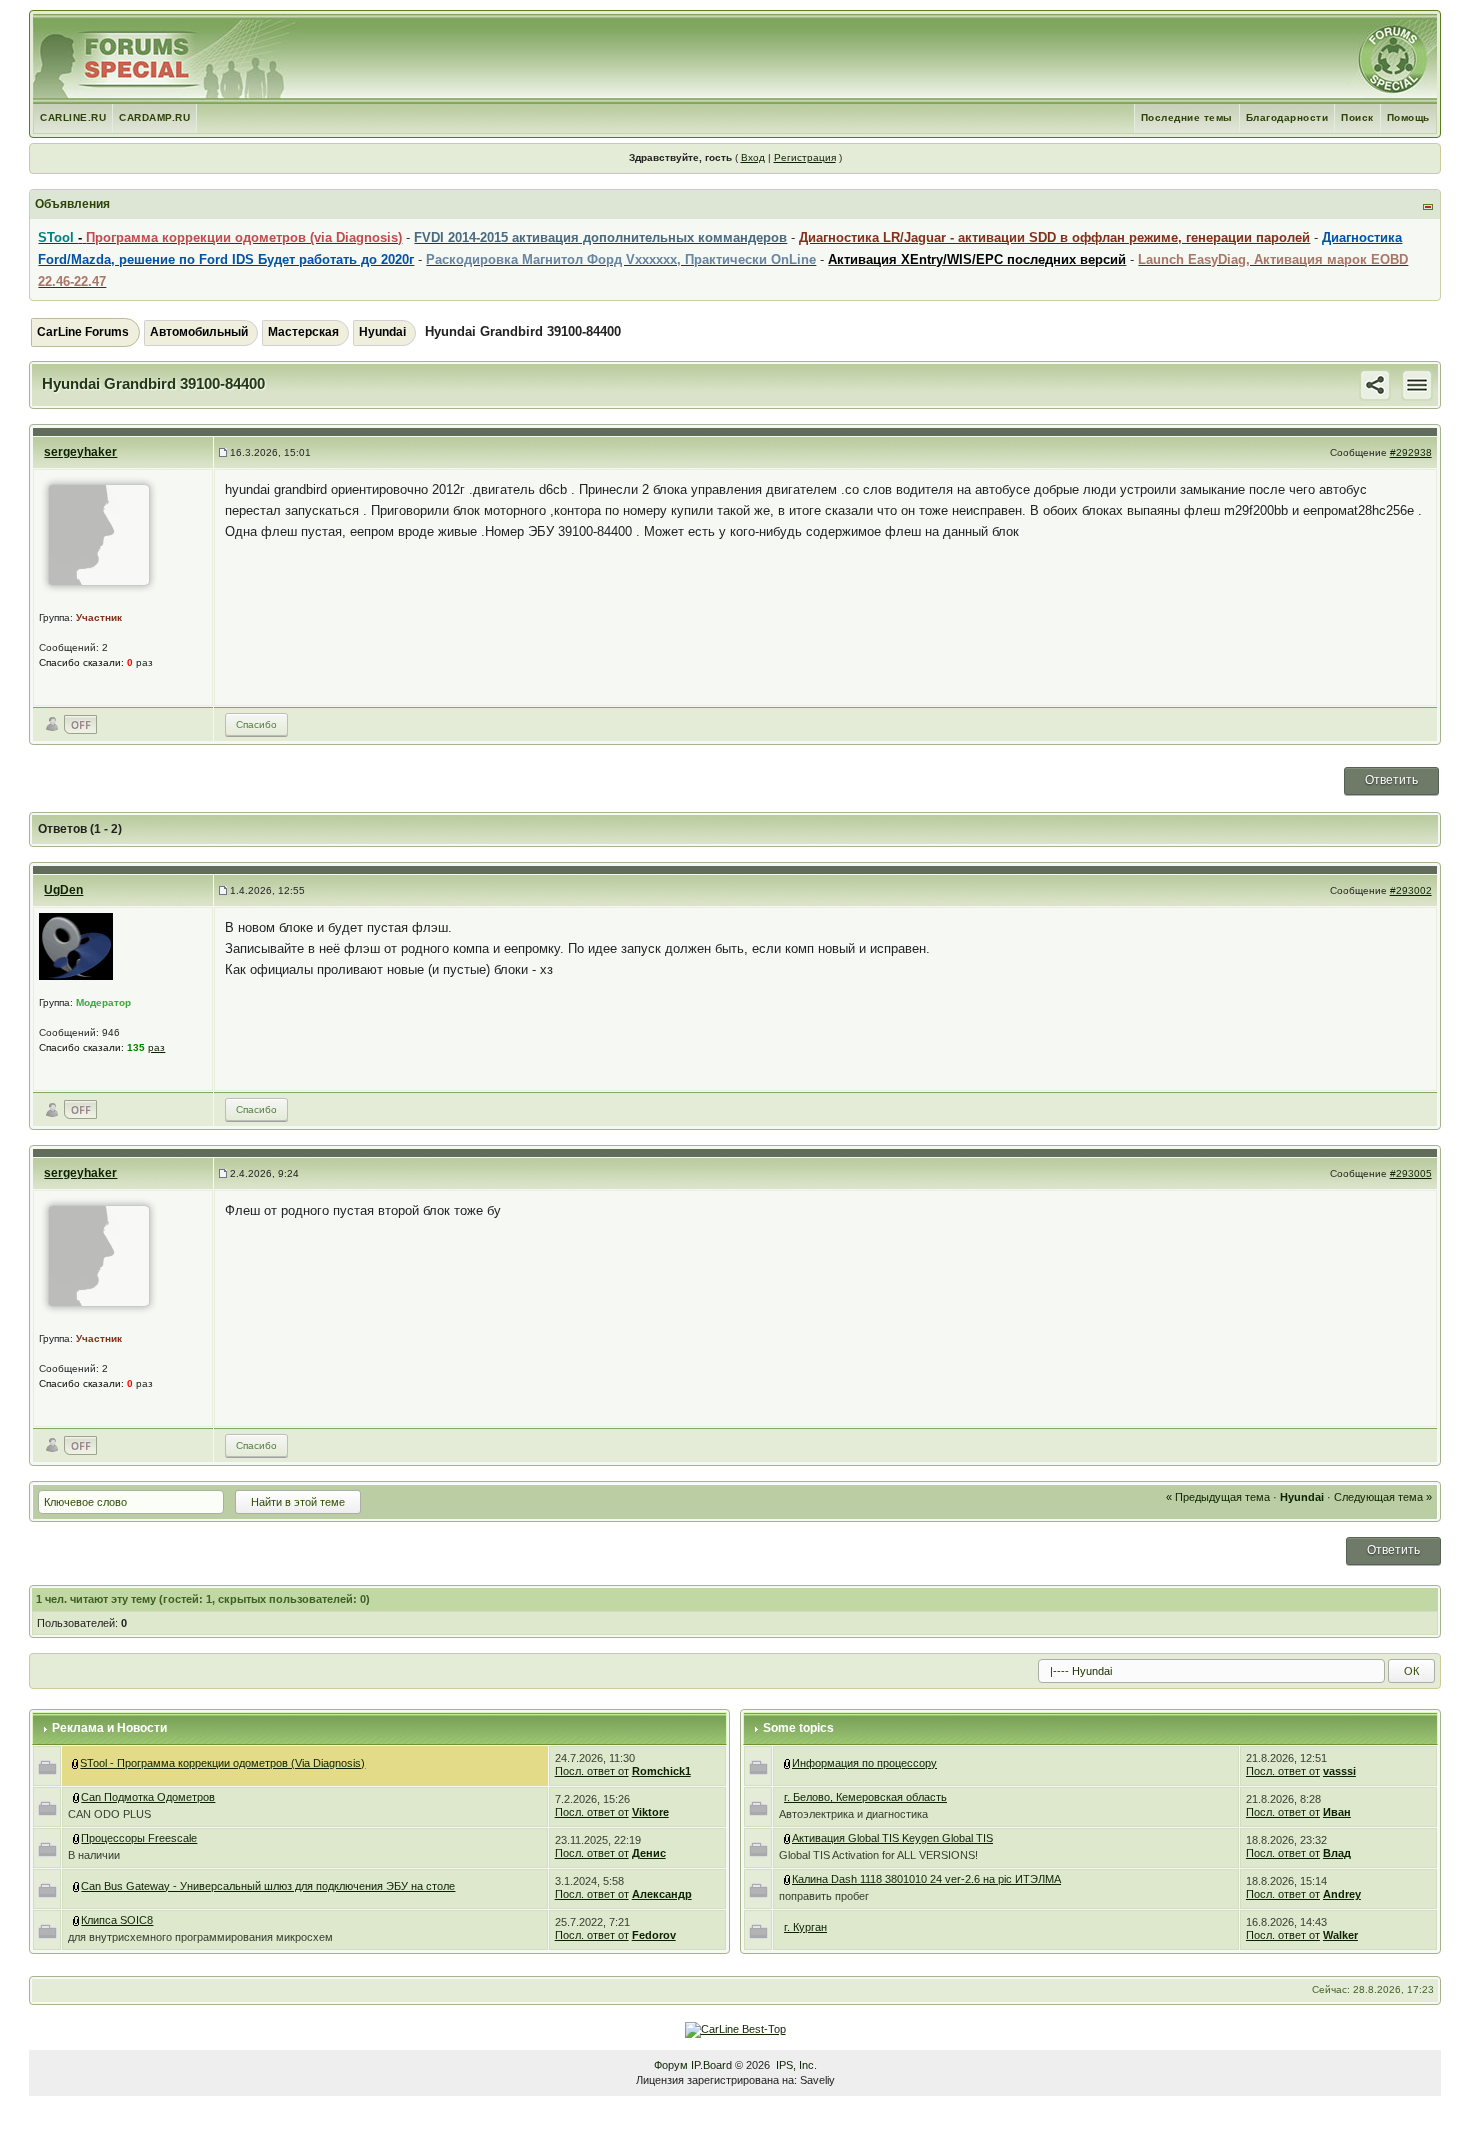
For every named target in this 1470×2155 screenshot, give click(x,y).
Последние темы (1187, 117)
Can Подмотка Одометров (148, 1797)
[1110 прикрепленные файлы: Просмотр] (76, 1763)
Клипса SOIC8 (117, 1920)
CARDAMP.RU (154, 117)
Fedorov (654, 1935)
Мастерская (303, 332)
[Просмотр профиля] (99, 534)
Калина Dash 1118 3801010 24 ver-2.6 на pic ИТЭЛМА (926, 1879)
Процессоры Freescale (139, 1838)
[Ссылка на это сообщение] (1375, 384)
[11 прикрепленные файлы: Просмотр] (77, 1886)
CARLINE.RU (73, 117)
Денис (649, 1853)
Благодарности (1287, 117)
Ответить (1391, 780)
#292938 (1411, 452)
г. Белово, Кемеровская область (865, 1797)
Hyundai (382, 332)
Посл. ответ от (592, 1771)
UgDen (63, 890)
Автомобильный (199, 332)
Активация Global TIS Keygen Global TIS (892, 1838)
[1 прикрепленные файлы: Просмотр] (77, 1920)
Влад (1337, 1853)
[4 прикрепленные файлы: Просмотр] (77, 1797)
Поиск (1357, 117)
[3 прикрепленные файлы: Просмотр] (77, 1838)
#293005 (1411, 1173)
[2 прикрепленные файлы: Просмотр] (788, 1879)
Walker (1340, 1935)
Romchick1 (661, 1771)
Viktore (650, 1812)
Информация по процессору (864, 1763)
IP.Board (711, 2065)
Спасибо (256, 724)
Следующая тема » (1383, 1497)
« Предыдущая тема (1218, 1497)
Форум (671, 2065)
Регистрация (805, 157)
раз (156, 1047)
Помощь (1408, 117)
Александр (662, 1894)
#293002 (1411, 890)
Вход (753, 157)
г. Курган (805, 1927)
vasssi (1339, 1771)
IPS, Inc (795, 2065)
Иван (1337, 1812)
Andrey (1342, 1894)
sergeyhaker (80, 452)
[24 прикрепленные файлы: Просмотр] (788, 1838)
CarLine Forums (83, 332)
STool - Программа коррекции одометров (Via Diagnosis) (222, 1763)
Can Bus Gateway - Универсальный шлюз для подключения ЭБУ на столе (268, 1886)
